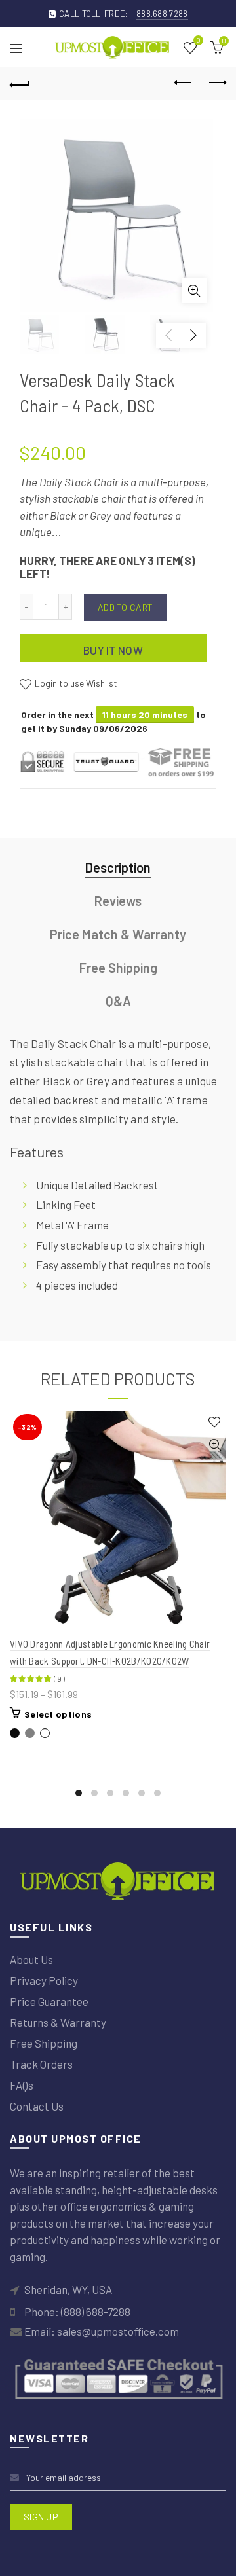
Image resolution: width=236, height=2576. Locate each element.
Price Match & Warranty (118, 934)
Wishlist (198, 41)
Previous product (184, 83)
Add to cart (125, 607)
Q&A (118, 1001)
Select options (58, 1714)
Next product (216, 83)
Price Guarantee (49, 2001)
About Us (31, 1959)
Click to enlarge (194, 291)
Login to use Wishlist (75, 683)
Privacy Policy (44, 1980)
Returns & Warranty (58, 2022)
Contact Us (37, 2106)
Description (118, 867)
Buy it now (113, 650)
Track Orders (41, 2064)
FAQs (22, 2085)
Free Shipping (118, 968)
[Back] (20, 83)
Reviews (118, 901)
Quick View (215, 1445)
